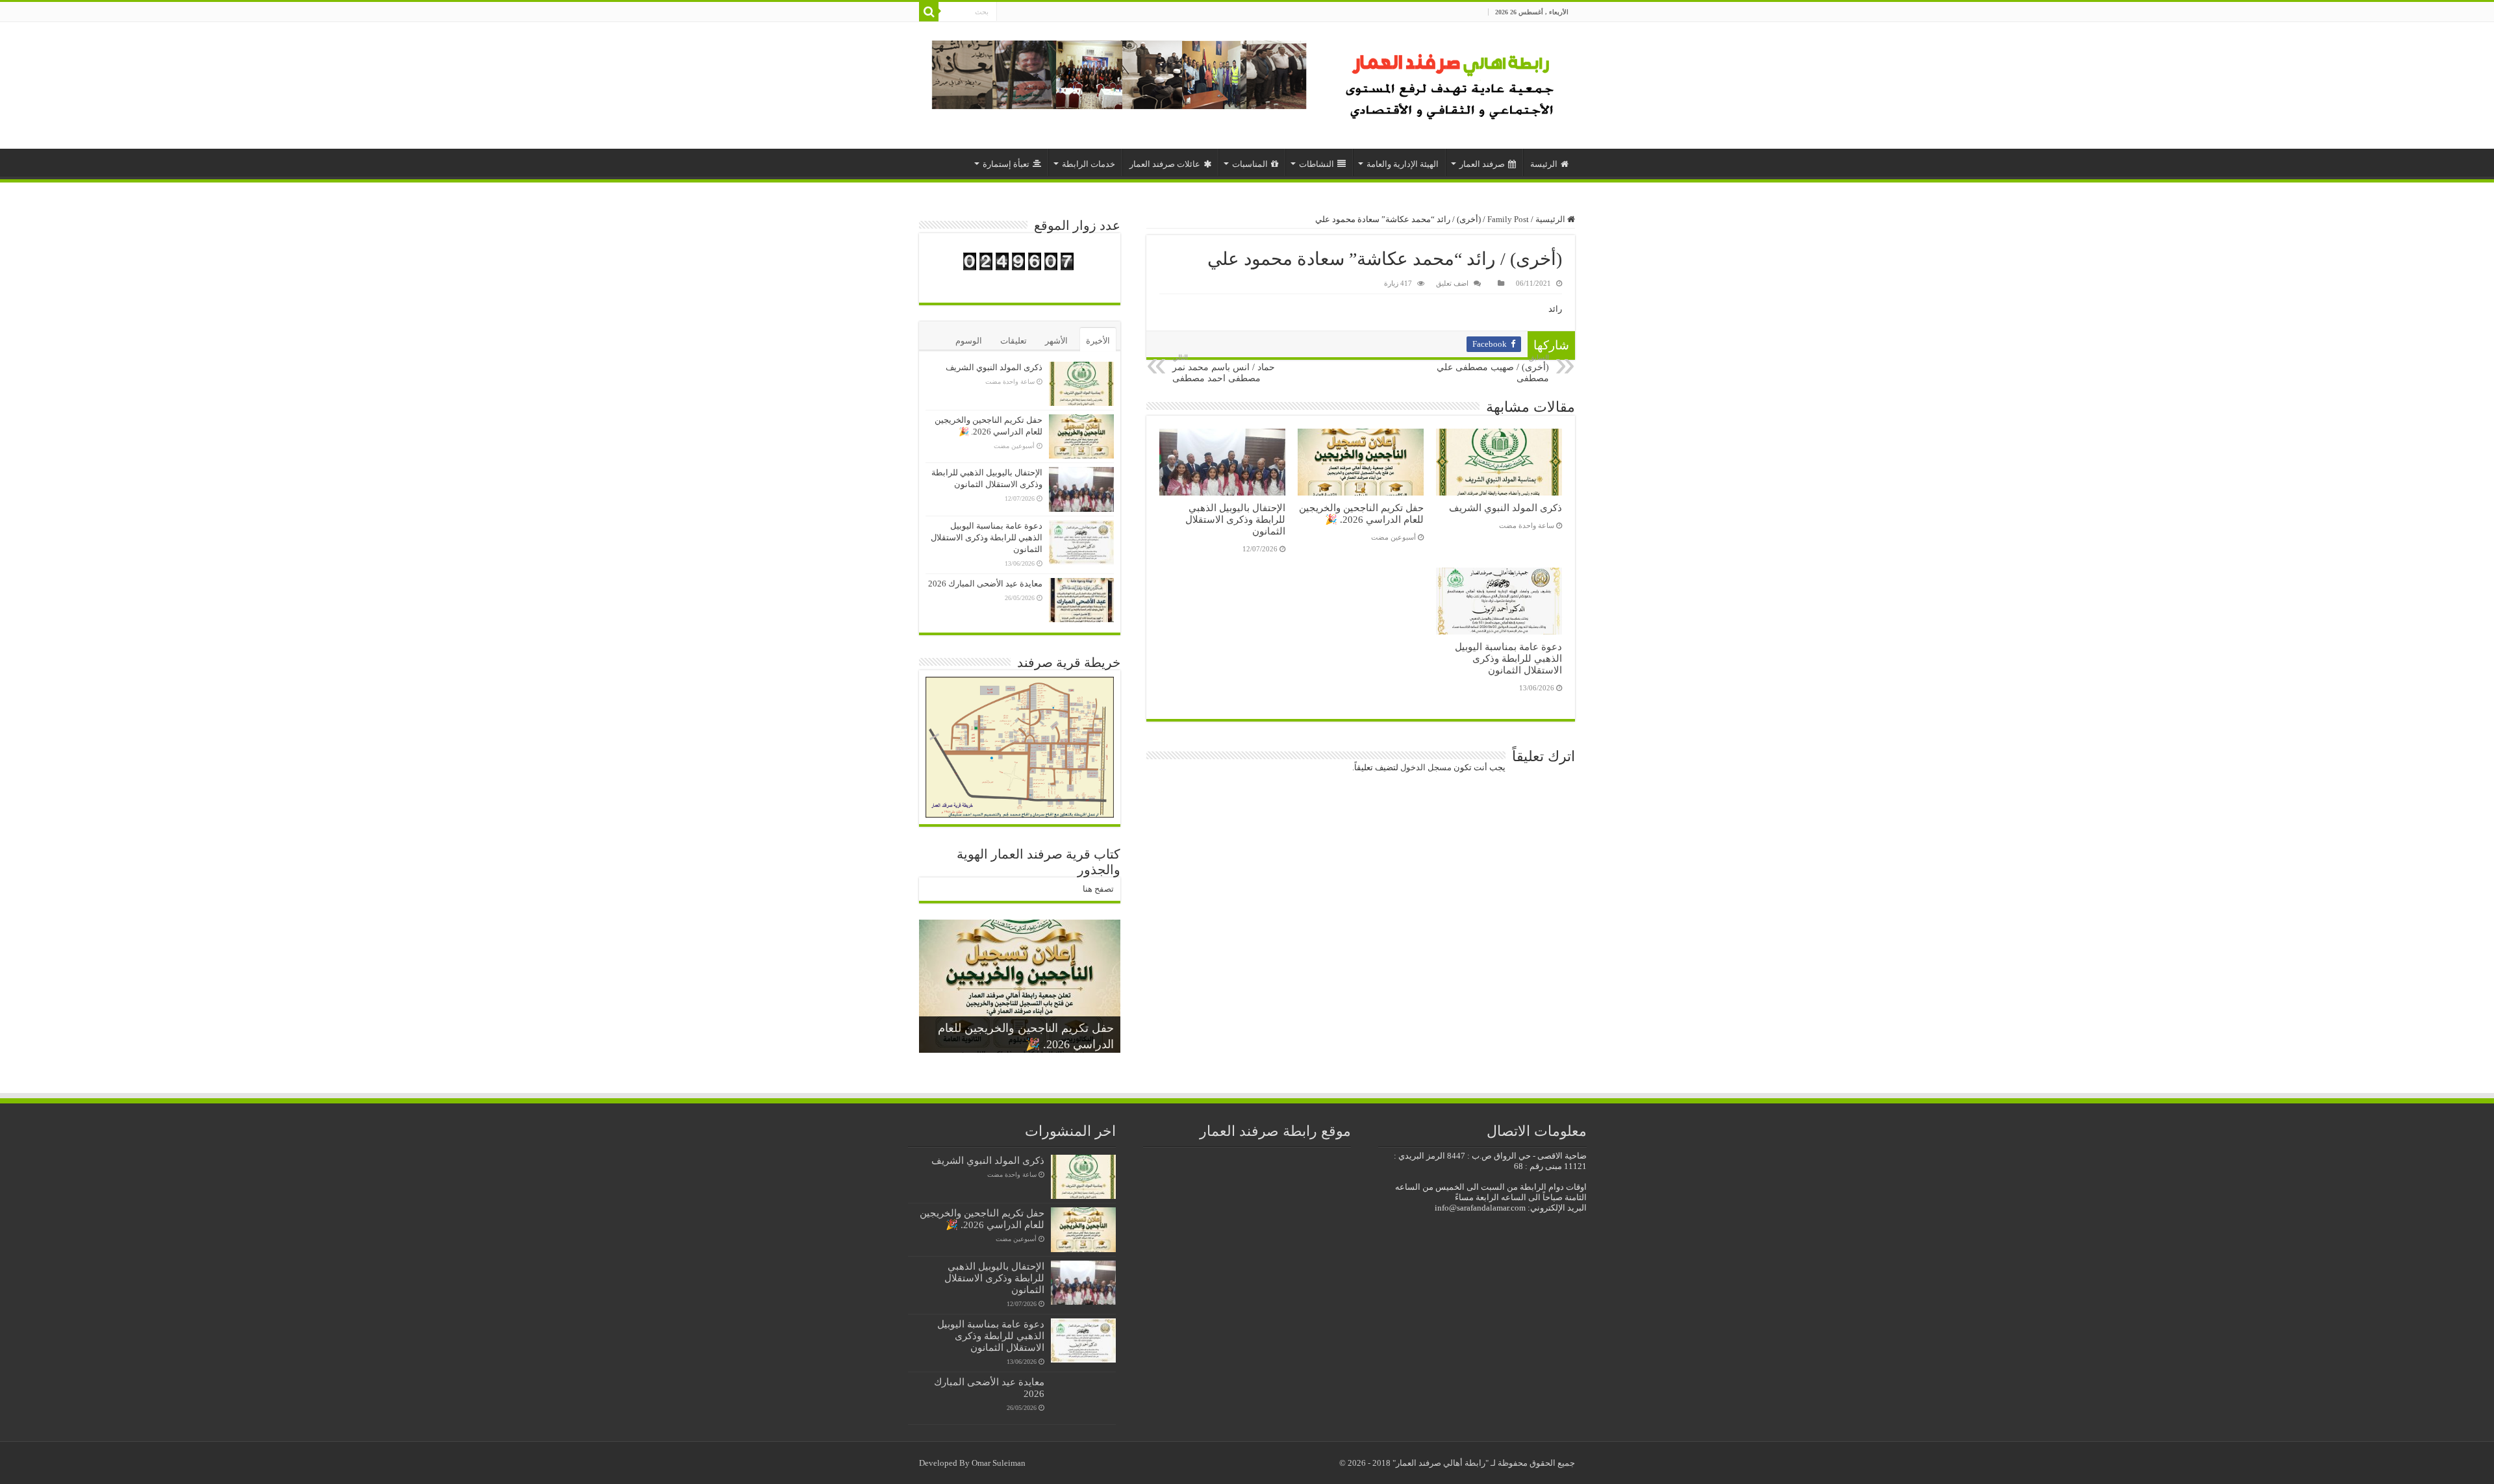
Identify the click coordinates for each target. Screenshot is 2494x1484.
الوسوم (969, 341)
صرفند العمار (1482, 164)
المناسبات (1250, 164)
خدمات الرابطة (1089, 164)
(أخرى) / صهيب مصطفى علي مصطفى (1493, 368)
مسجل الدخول (1426, 767)
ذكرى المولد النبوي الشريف (1505, 508)
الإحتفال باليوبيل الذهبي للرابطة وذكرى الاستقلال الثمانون (1235, 519)
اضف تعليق (1452, 283)
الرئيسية (1551, 219)
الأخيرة (1098, 341)
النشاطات (1316, 164)
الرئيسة (1544, 164)
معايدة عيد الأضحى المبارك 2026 (985, 584)
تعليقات (1014, 341)
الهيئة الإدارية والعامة (1403, 164)
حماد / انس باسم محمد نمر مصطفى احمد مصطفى (1224, 368)
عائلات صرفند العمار (1165, 164)
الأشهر (1056, 341)
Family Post (1508, 219)
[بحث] (929, 12)
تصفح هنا (1098, 889)
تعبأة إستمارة (1006, 164)
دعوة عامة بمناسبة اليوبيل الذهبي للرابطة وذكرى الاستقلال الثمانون (1508, 658)
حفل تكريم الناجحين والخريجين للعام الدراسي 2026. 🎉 (1361, 513)
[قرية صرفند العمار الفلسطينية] (1452, 82)
